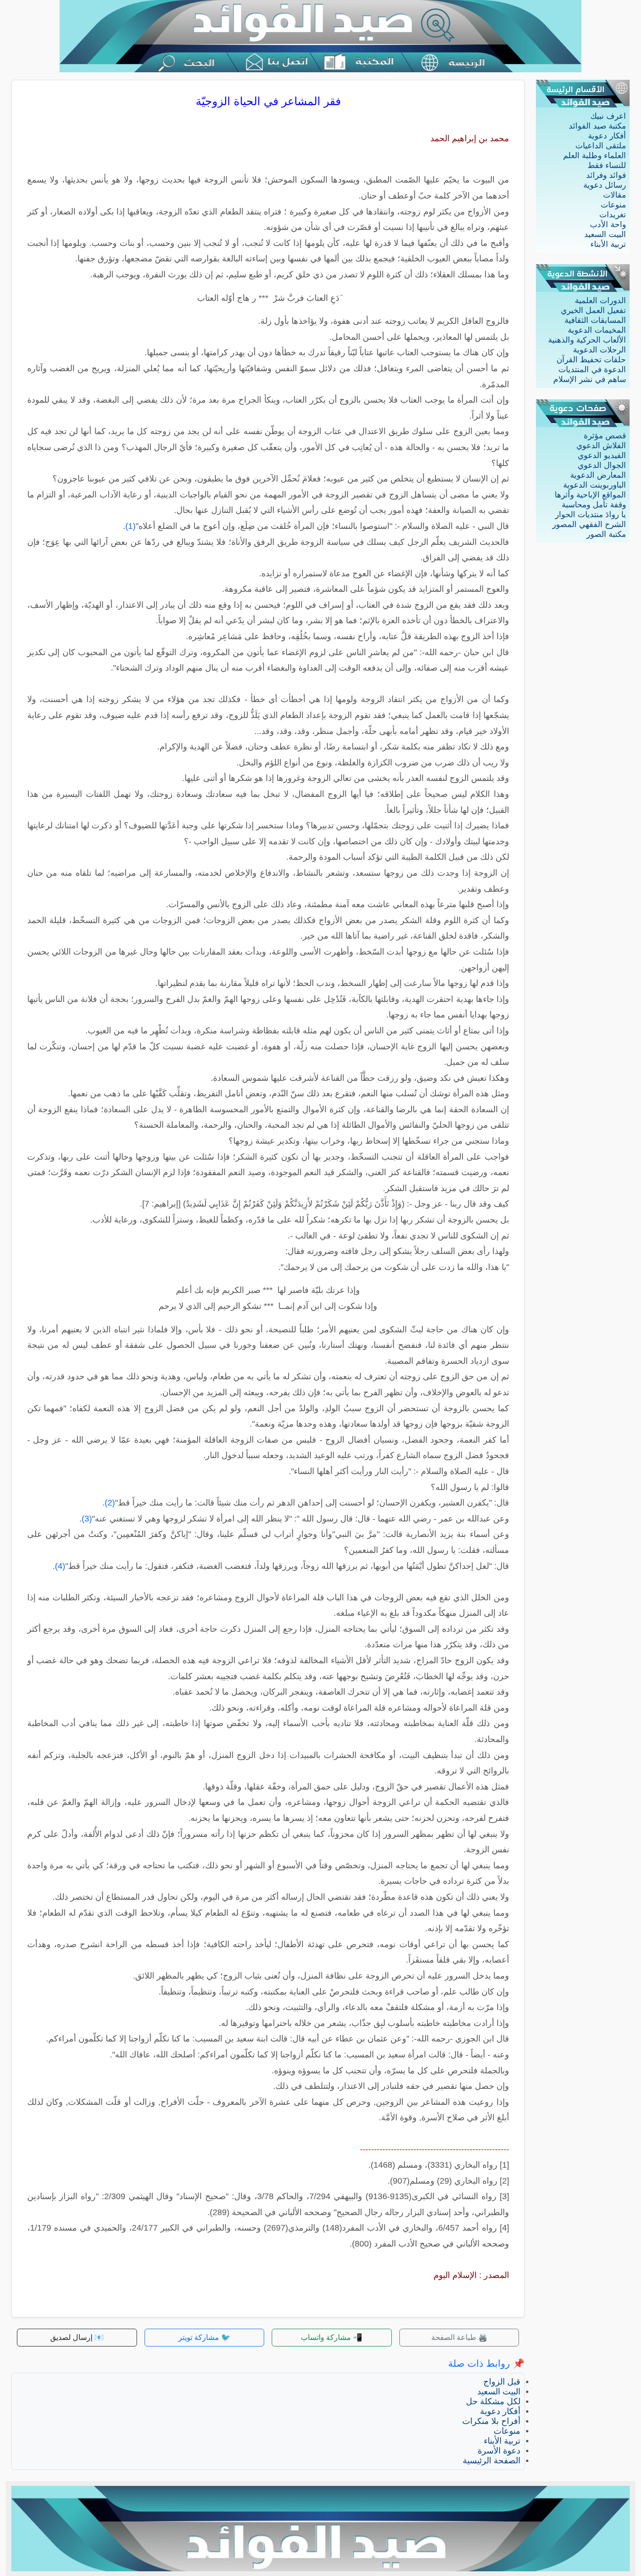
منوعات (613, 205)
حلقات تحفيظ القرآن (591, 360)
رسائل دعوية (605, 185)
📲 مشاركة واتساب (332, 2337)
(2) (110, 1503)
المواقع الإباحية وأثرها (590, 495)
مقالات (614, 195)
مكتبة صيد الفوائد (597, 126)
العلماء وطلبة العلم (595, 156)
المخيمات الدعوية (597, 330)
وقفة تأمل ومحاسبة (594, 505)
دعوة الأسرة (499, 2451)
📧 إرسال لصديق (77, 2337)
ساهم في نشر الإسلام (590, 379)
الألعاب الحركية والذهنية (587, 340)
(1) (130, 526)
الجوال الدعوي (602, 465)
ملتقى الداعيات (601, 146)
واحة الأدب (608, 225)
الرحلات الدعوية (599, 350)
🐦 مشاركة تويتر (204, 2337)
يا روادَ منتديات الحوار (591, 515)
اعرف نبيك (608, 116)
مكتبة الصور (606, 534)
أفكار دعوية (607, 136)
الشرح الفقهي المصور (589, 524)
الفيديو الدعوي (602, 455)
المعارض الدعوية (598, 475)
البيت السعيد (605, 234)
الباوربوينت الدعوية (595, 485)
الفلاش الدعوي (601, 446)
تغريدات (613, 215)
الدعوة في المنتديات (592, 370)
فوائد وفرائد (606, 175)
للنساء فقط (607, 165)
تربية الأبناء (608, 244)
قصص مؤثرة (605, 436)
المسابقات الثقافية (595, 320)
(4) (60, 1566)
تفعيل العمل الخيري (593, 310)
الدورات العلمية (600, 301)
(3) (87, 1519)
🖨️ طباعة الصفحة (459, 2337)
